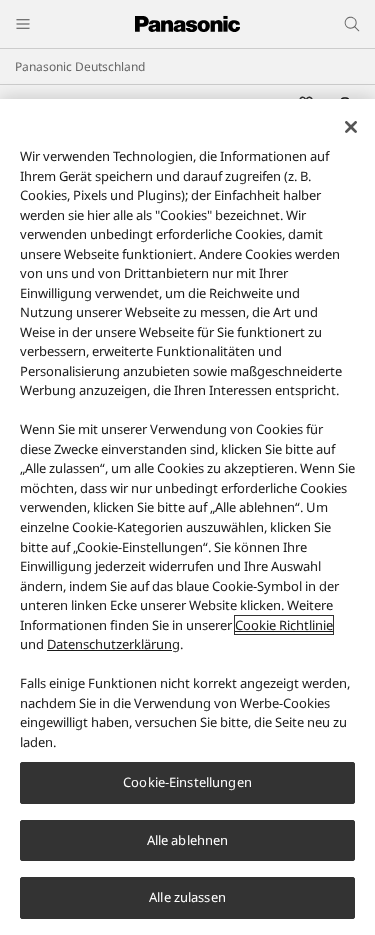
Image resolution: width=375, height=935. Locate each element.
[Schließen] (351, 127)
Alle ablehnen (188, 840)
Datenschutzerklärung (113, 644)
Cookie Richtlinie (284, 625)
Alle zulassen (187, 897)
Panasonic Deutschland (80, 66)
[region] (187, 517)
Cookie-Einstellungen (187, 782)
